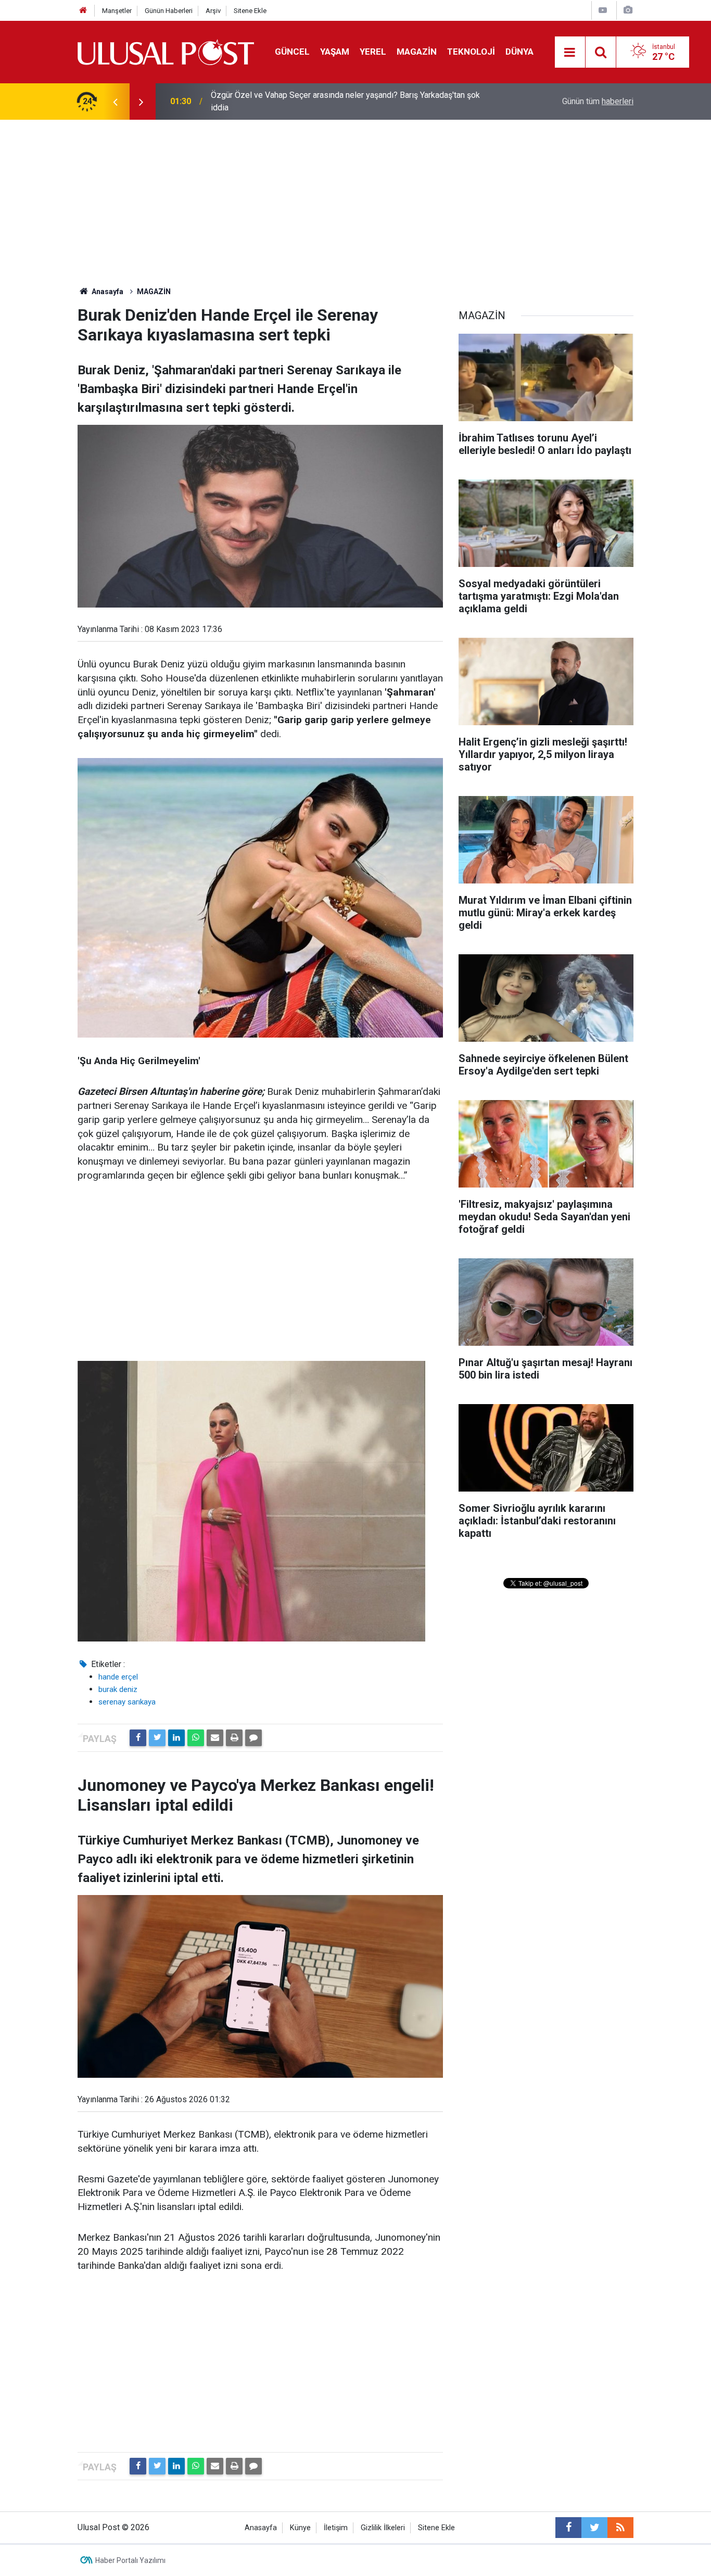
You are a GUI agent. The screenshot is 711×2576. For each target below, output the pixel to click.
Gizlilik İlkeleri (383, 2528)
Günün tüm (598, 101)
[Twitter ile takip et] (594, 2528)
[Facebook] (138, 1738)
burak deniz (118, 1689)
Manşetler (117, 11)
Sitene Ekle (250, 11)
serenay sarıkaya (127, 1702)
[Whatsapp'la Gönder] (196, 1738)
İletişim (336, 2528)
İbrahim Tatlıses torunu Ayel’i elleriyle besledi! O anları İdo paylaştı (331, 101)
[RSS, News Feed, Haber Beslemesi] (620, 2528)
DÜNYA (519, 52)
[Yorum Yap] (253, 1738)
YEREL (373, 52)
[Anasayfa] (83, 11)
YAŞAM (335, 52)
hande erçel (118, 1677)
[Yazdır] (234, 1738)
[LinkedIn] (176, 1738)
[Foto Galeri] (628, 10)
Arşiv (213, 11)
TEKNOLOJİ (471, 52)
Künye (300, 2528)
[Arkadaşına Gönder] (215, 1738)
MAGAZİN (417, 52)
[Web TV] (603, 10)
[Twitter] (157, 1738)
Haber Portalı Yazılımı (130, 2560)
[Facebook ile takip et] (568, 2528)
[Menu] (570, 53)
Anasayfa (261, 2528)
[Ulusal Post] (166, 51)
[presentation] (115, 102)
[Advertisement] (355, 198)
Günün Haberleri (169, 11)
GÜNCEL (292, 52)
